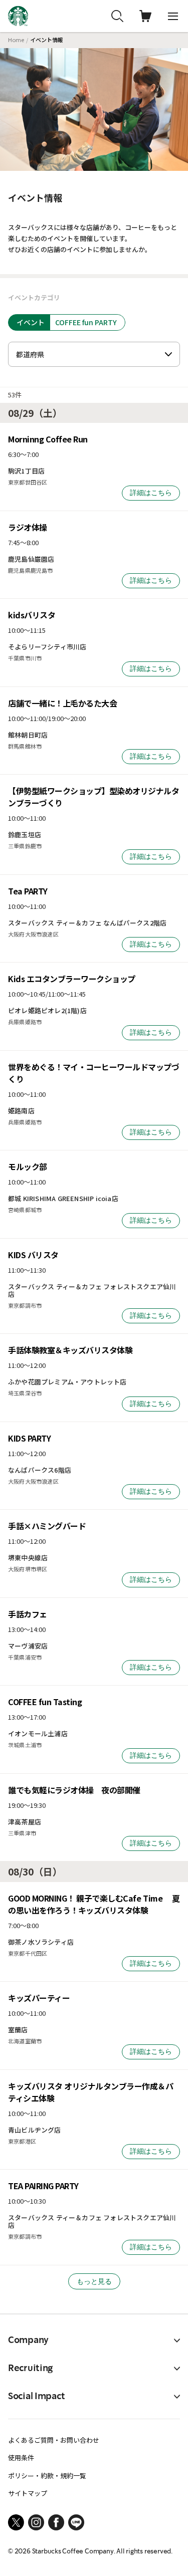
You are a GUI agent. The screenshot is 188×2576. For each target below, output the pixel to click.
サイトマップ (28, 2493)
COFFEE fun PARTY (86, 322)
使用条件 (21, 2457)
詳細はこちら (151, 493)
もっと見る (94, 2281)
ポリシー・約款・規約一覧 (47, 2476)
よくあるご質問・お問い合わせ (54, 2440)
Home (16, 40)
